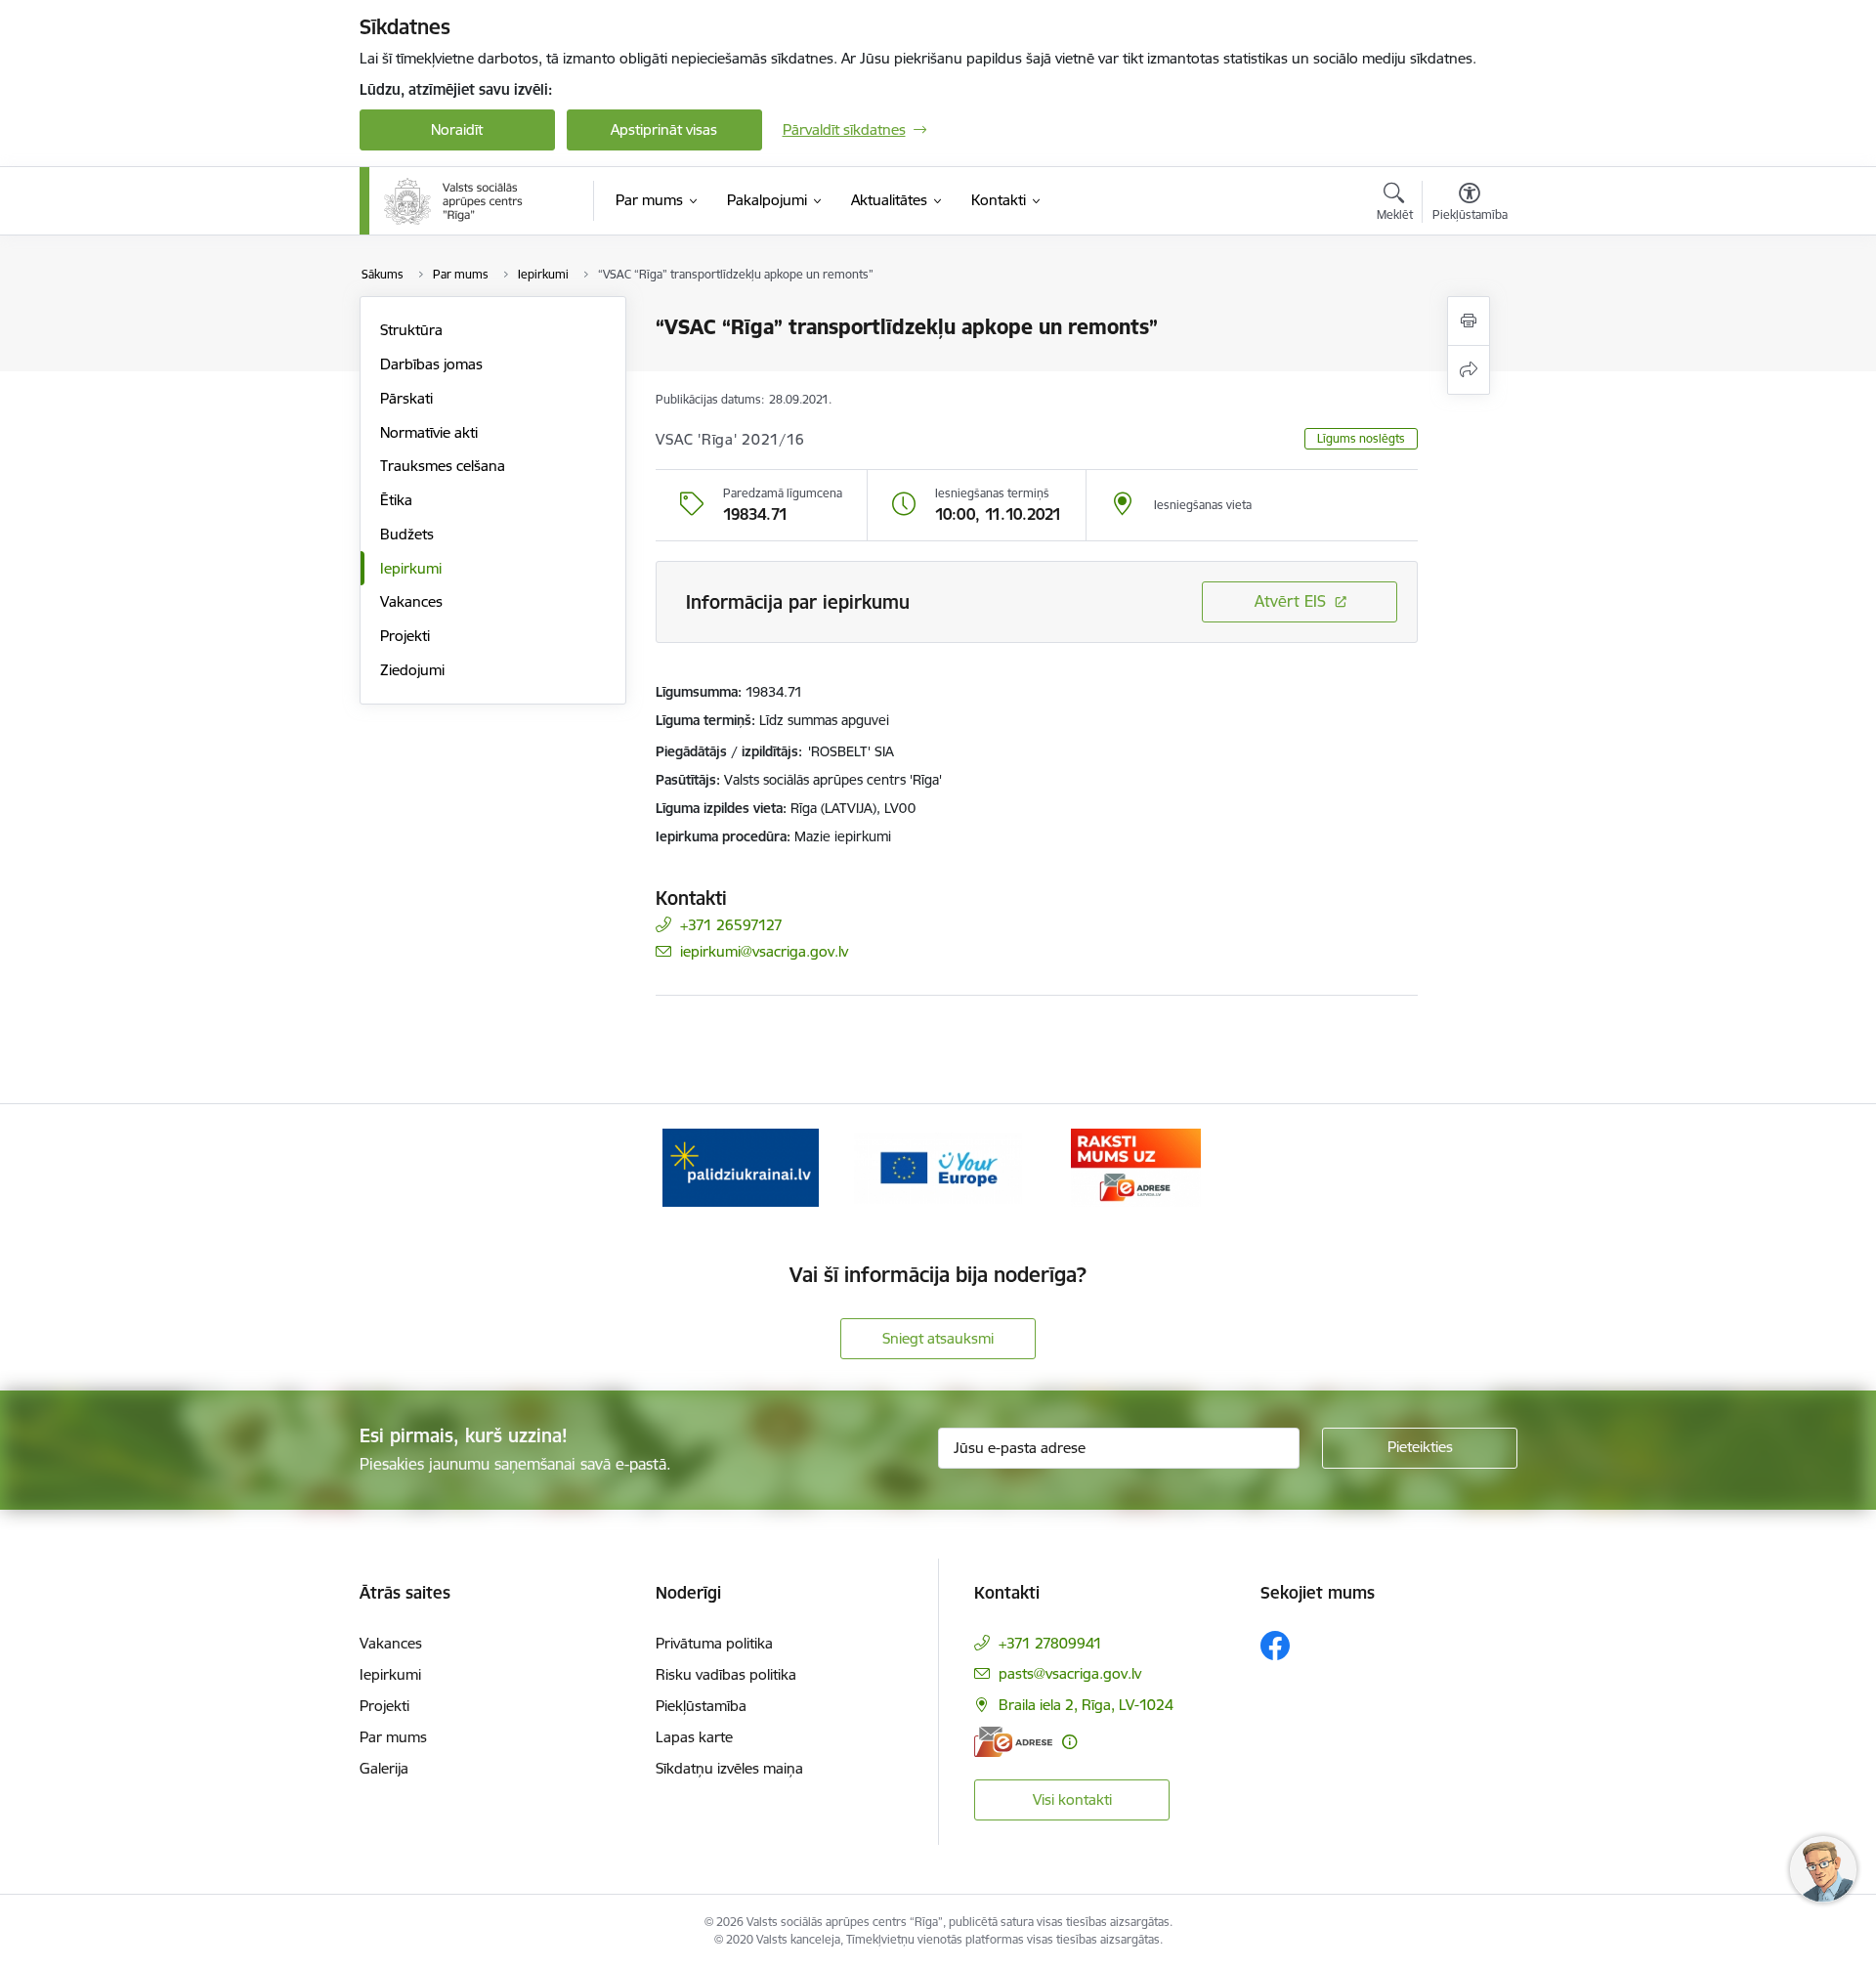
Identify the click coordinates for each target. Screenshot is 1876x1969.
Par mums (393, 1737)
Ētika (396, 500)
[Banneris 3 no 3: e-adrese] (1136, 1166)
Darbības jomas (431, 364)
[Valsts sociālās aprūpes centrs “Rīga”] (455, 201)
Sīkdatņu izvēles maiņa (729, 1768)
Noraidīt (457, 129)
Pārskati (406, 398)
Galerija (384, 1768)
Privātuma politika (714, 1643)
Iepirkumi (411, 568)
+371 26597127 (731, 925)
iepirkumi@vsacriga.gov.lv (764, 951)
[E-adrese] (1013, 1742)
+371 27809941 (1050, 1643)
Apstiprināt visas (664, 129)
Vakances (411, 601)
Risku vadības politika (726, 1674)
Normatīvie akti (429, 432)
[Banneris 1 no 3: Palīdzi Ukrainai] (741, 1166)
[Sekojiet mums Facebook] (1275, 1646)
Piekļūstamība (701, 1706)
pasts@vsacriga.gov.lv (1070, 1673)
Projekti (405, 636)
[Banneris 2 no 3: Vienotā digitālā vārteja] (938, 1166)
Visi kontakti (1072, 1799)
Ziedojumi (412, 670)
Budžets (407, 534)
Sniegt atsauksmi (938, 1338)
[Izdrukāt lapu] (1469, 321)
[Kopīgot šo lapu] (1469, 370)
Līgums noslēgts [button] (1361, 438)
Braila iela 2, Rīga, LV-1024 (1086, 1705)
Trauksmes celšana (443, 466)
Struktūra (411, 330)
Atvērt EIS (1290, 601)
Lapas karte (694, 1737)
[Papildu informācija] (1069, 1742)
